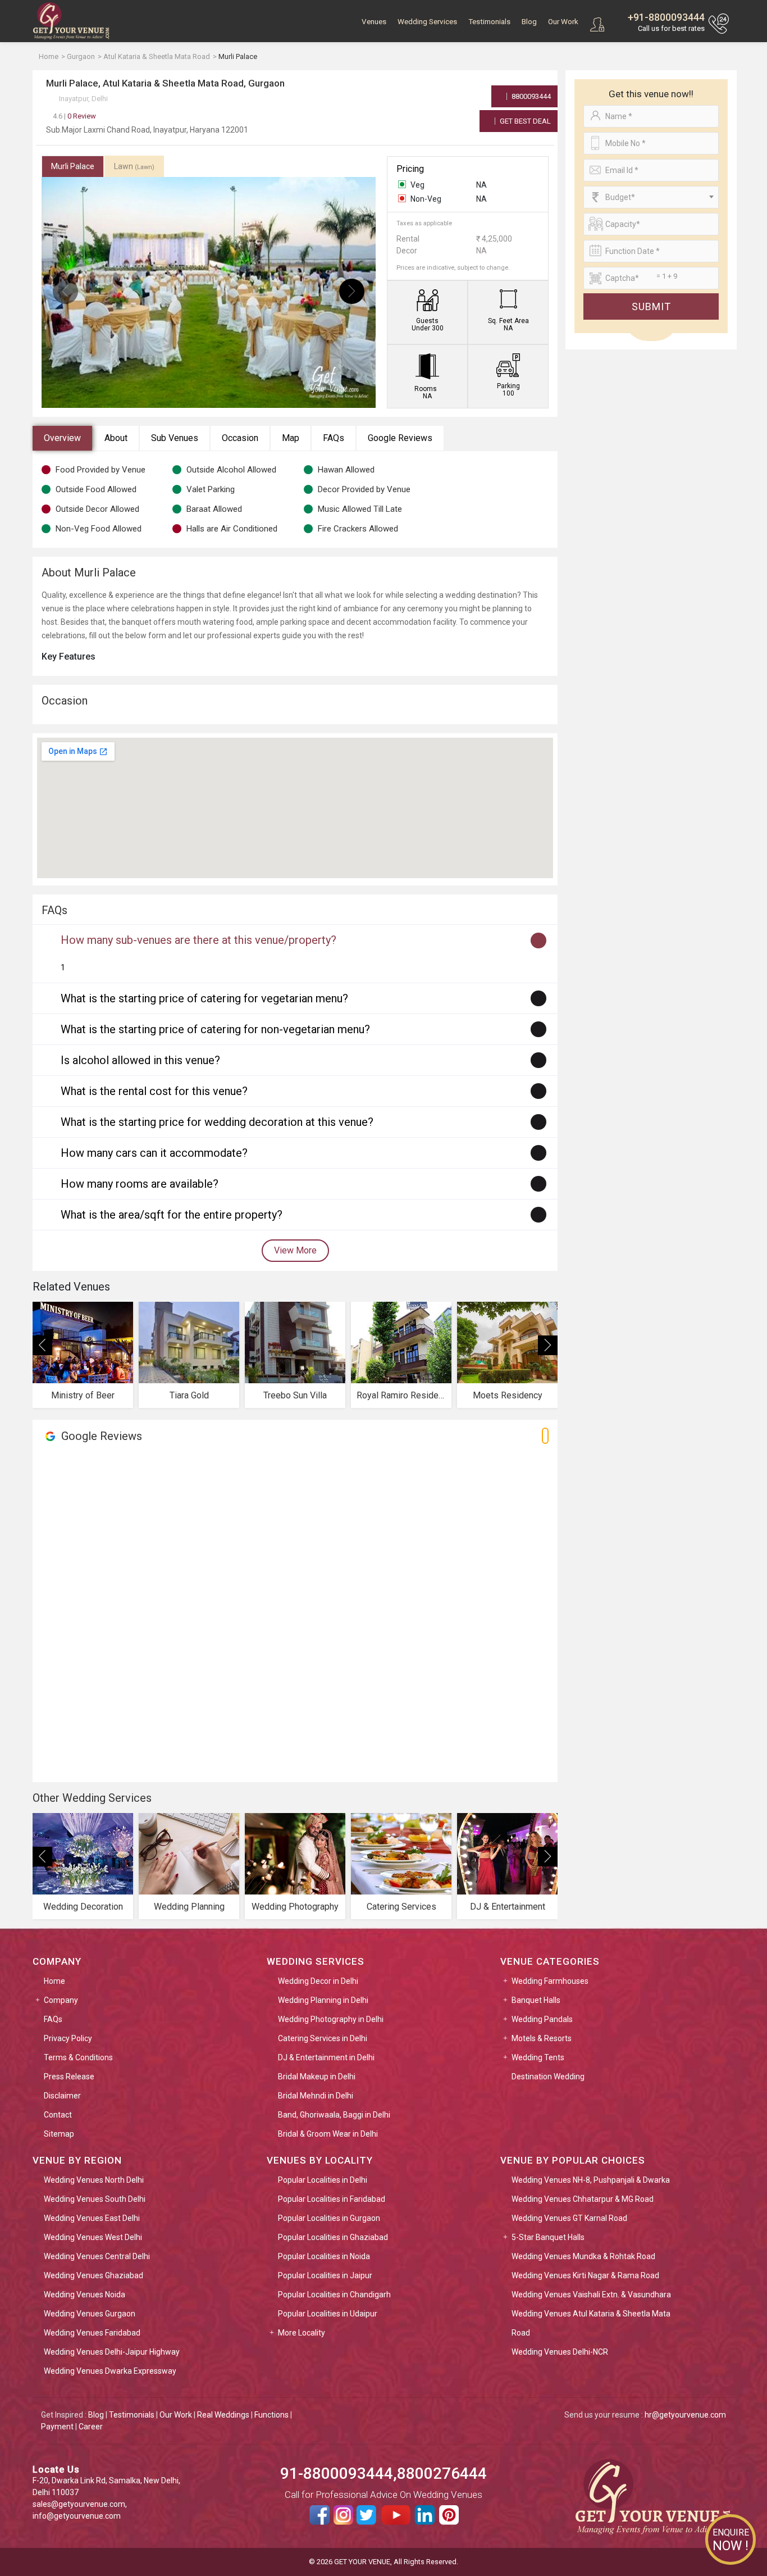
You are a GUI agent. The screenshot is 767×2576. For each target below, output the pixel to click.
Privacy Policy (68, 2038)
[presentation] (65, 291)
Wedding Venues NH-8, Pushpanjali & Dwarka (591, 2180)
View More (295, 1250)
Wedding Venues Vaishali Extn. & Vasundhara (591, 2295)
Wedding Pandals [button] (542, 2019)
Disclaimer (62, 2096)
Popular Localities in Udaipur (328, 2314)
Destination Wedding (548, 2077)
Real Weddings (223, 2415)
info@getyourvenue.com (77, 2516)
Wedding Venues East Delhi (92, 2218)
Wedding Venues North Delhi (94, 2180)
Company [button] (61, 2000)
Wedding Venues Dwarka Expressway (110, 2371)
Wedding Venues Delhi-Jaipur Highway (112, 2352)
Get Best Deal (524, 121)
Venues (374, 22)
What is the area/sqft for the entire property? (172, 1215)
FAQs (334, 438)
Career (91, 2427)
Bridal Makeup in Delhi (317, 2077)
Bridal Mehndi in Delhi (316, 2096)
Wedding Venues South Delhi (95, 2199)
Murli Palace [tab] (73, 166)
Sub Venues (175, 438)
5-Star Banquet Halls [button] (548, 2237)
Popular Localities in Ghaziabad (333, 2237)
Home (54, 1981)
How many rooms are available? (140, 1184)
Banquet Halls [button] (536, 2000)
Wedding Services (427, 22)
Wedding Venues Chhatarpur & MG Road (583, 2199)
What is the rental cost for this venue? (154, 1091)
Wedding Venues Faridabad (92, 2333)
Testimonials (489, 22)
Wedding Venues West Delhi (93, 2237)
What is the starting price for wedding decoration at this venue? (217, 1122)
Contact (58, 2115)
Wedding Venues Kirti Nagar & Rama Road (585, 2275)
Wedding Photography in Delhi (331, 2019)
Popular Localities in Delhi (323, 2180)
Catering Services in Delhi (323, 2038)
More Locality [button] (302, 2333)
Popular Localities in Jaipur (325, 2275)
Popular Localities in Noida (324, 2256)
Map (291, 438)
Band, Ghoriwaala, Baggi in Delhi (334, 2115)
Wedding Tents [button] (538, 2057)
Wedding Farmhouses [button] (550, 1981)
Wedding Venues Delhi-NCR (560, 2352)
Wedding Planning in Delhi (323, 2000)
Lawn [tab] (134, 166)
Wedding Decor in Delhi (318, 1981)
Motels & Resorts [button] (542, 2038)
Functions (271, 2415)
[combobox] (651, 197)
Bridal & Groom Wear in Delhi (328, 2134)
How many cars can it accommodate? (154, 1153)
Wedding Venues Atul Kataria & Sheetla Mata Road (591, 2323)
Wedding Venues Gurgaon (90, 2314)
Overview (62, 438)
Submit (651, 306)
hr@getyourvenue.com (685, 2415)
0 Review (74, 116)
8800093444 (530, 96)
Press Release (69, 2077)
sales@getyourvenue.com (79, 2504)
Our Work (563, 22)
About (116, 438)
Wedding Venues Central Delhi (97, 2256)
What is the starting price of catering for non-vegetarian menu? (215, 1029)
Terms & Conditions (78, 2057)
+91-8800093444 (666, 17)
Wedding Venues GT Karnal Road (569, 2218)
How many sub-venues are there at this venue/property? (198, 940)
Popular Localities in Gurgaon (329, 2218)
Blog (529, 22)
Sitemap (59, 2134)
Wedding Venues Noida (85, 2295)
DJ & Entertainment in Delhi (326, 2057)
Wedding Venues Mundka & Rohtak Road (583, 2256)
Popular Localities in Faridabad (332, 2199)
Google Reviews (400, 438)
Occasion (240, 438)
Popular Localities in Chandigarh (334, 2295)
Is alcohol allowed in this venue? (140, 1060)
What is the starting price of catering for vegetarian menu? (204, 998)
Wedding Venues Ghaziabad (93, 2275)
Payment (57, 2427)
